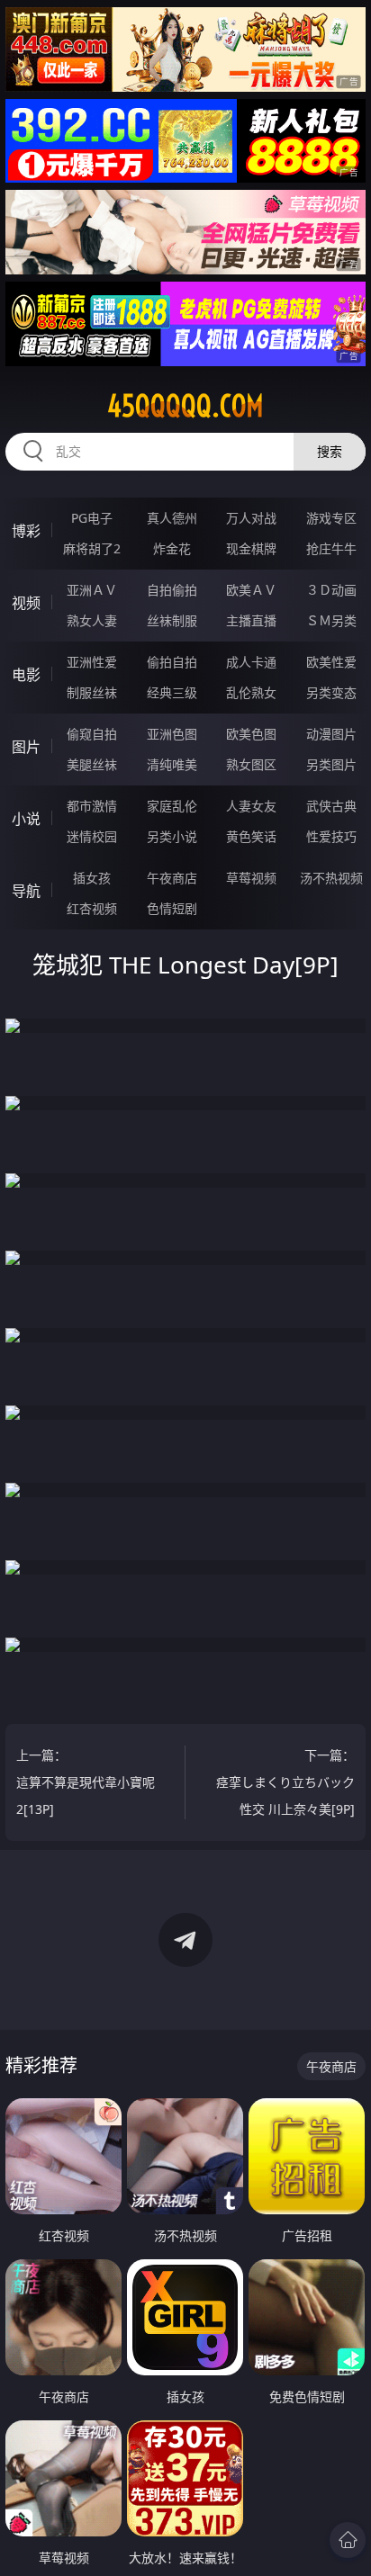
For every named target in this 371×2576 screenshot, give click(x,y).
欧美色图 (251, 734)
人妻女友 (251, 806)
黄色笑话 (251, 836)
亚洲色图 (172, 734)
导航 (26, 891)
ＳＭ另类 (331, 620)
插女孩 (92, 878)
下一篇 (285, 1782)
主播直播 (251, 620)
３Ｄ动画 (331, 590)
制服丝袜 (92, 692)
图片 (26, 747)
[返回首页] (348, 2540)
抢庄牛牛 (331, 548)
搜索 (330, 451)
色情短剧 (172, 908)
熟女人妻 (92, 620)
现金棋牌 (251, 548)
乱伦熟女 (251, 692)
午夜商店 (172, 878)
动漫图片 (331, 734)
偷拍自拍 (172, 662)
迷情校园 (92, 836)
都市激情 (92, 806)
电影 (26, 675)
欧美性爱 (331, 662)
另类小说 (172, 836)
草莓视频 (251, 878)
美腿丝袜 (92, 764)
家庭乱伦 (172, 806)
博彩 (26, 531)
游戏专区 (331, 518)
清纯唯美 (172, 764)
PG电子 (92, 518)
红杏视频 (92, 908)
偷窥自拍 (92, 734)
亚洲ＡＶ (92, 590)
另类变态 (331, 692)
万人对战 (251, 518)
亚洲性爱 (92, 662)
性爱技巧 (331, 836)
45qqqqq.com (185, 406)
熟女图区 (251, 764)
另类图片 (331, 764)
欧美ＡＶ (251, 590)
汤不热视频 (331, 878)
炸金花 (172, 548)
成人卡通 (251, 662)
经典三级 (172, 692)
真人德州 (172, 518)
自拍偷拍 (172, 590)
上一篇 (86, 1782)
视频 (26, 603)
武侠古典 (331, 806)
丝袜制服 (172, 620)
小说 (26, 819)
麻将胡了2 (92, 548)
